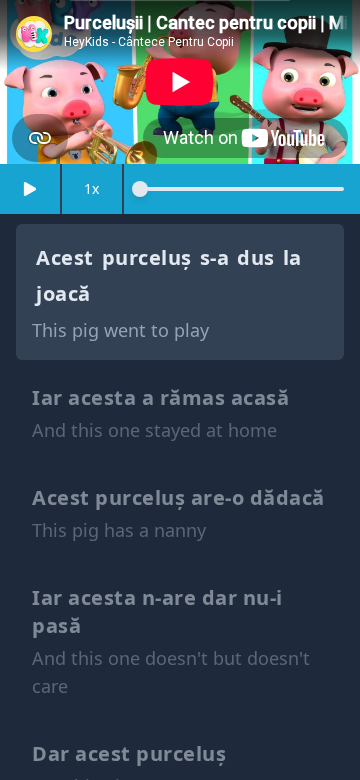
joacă (63, 293)
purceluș (147, 257)
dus (256, 257)
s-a (215, 257)
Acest (65, 257)
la (292, 257)
